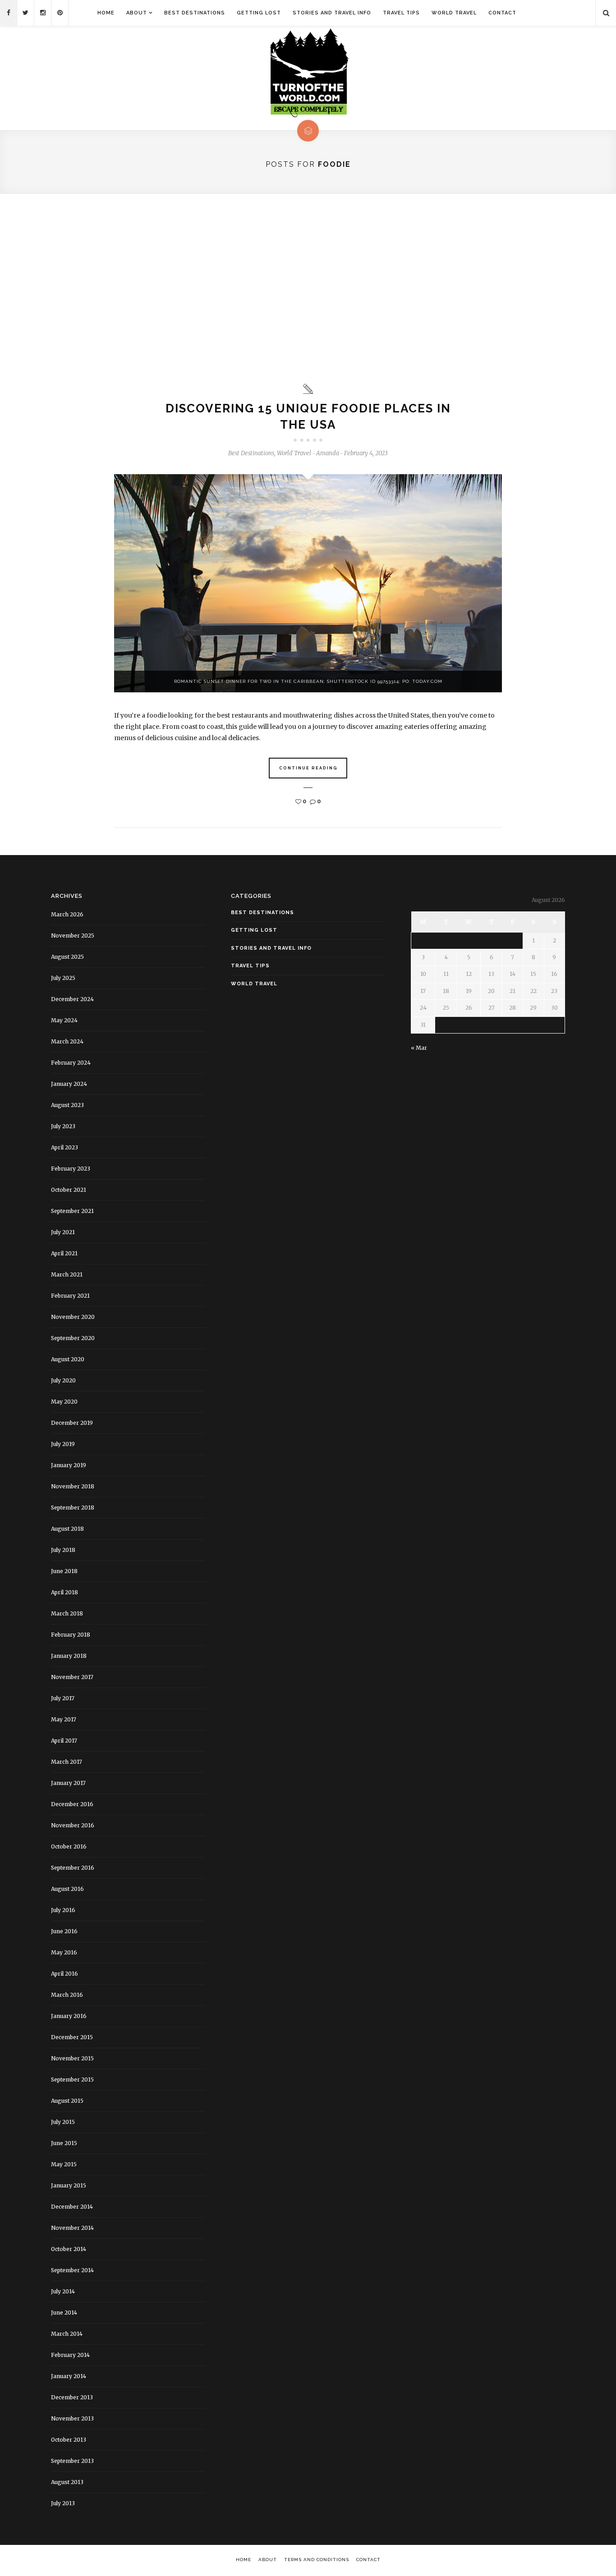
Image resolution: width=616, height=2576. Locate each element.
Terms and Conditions (317, 2560)
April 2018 (64, 1592)
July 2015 (63, 2122)
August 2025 (67, 957)
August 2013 (67, 2482)
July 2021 (63, 1232)
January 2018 (69, 1656)
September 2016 (73, 1868)
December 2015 (72, 2037)
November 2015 (72, 2058)
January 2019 (69, 1465)
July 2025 (63, 978)
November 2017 (72, 1677)
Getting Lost (259, 13)
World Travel (454, 13)
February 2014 (70, 2355)
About (137, 13)
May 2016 (64, 1952)
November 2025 (73, 936)
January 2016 (69, 2016)
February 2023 (71, 1169)
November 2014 (72, 2228)
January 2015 (69, 2185)
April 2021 (64, 1253)
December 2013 (72, 2397)
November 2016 (73, 1825)
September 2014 (72, 2270)
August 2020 (68, 1359)
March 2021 (67, 1274)
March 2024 (67, 1041)
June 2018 (64, 1571)
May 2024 (64, 1020)
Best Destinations (195, 13)
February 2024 (71, 1063)
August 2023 (67, 1105)
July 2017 (63, 1698)
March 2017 (67, 1762)
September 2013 (72, 2461)
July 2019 (63, 1444)
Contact (502, 13)
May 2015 (64, 2164)
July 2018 (63, 1550)
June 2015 (64, 2143)
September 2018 (73, 1508)
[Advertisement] (308, 288)
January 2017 (68, 1783)
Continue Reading (308, 768)
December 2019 (72, 1423)
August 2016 (67, 1889)
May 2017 (64, 1719)
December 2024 (72, 999)
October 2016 (69, 1846)
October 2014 (69, 2249)
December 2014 (72, 2207)
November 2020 (73, 1317)
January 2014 (69, 2376)
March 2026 (67, 914)
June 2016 (64, 1931)
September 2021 (72, 1211)
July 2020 (63, 1380)
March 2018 (67, 1613)
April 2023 (64, 1147)
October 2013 (69, 2440)
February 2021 (70, 1296)
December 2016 (72, 1804)
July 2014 (63, 2291)
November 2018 (73, 1486)
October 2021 (69, 1190)
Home (106, 13)
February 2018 (71, 1635)
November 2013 (72, 2418)
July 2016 (63, 1910)
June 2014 (64, 2313)
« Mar (419, 1048)
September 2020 (73, 1338)
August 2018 (67, 1529)
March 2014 (67, 2334)
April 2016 (64, 1974)
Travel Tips (401, 13)
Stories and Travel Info (332, 13)
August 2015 (67, 2101)
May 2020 (64, 1402)
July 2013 (63, 2503)
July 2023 (63, 1126)
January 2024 (69, 1084)
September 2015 (72, 2080)
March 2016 (67, 1995)
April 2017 (64, 1741)
